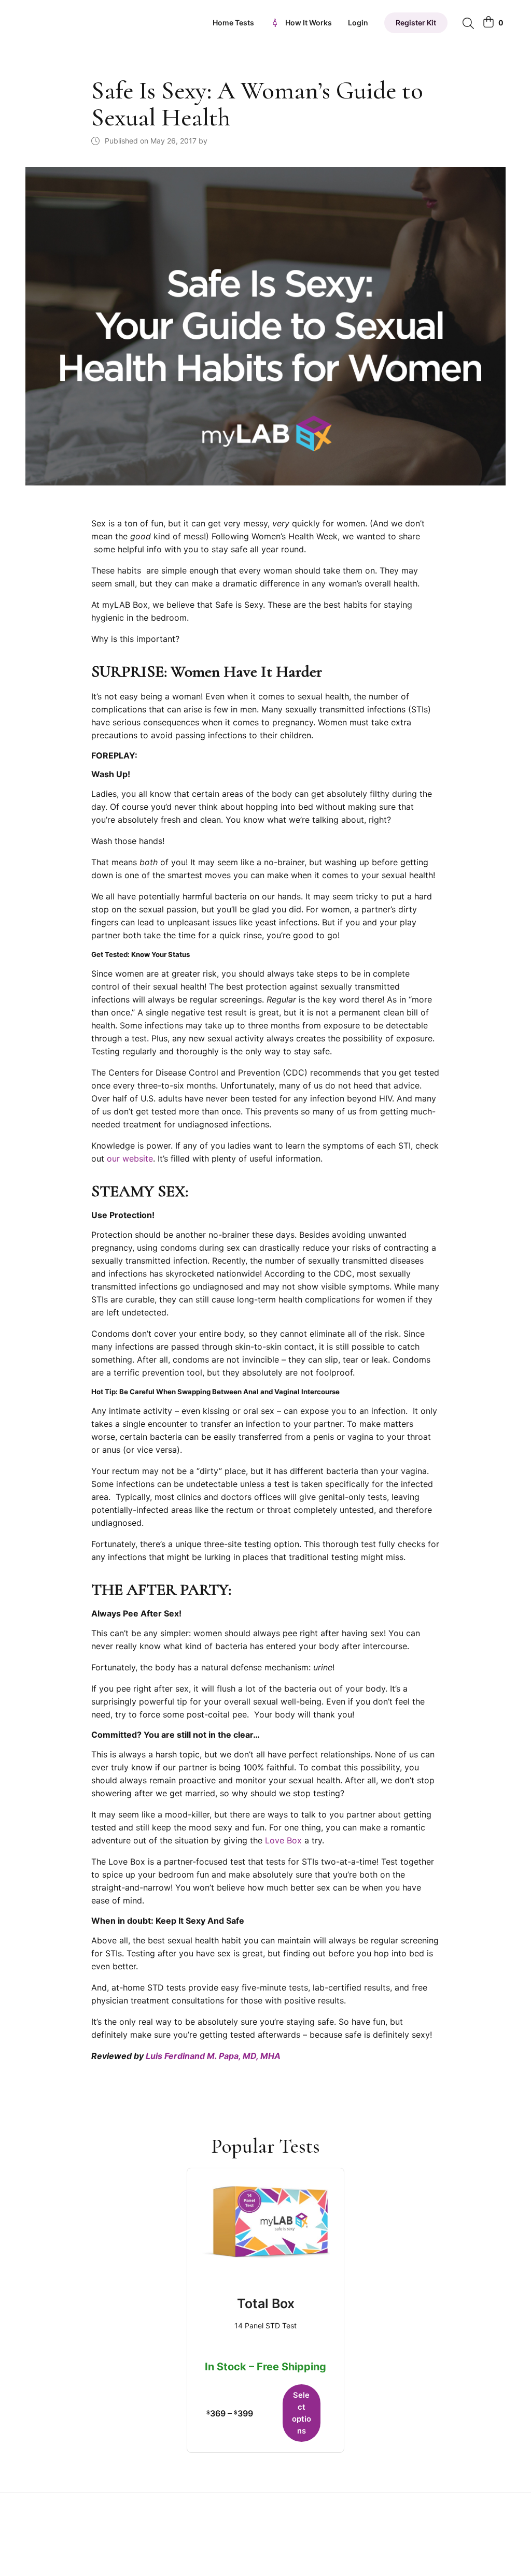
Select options (302, 2413)
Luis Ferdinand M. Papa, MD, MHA (213, 2056)
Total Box (266, 2303)
